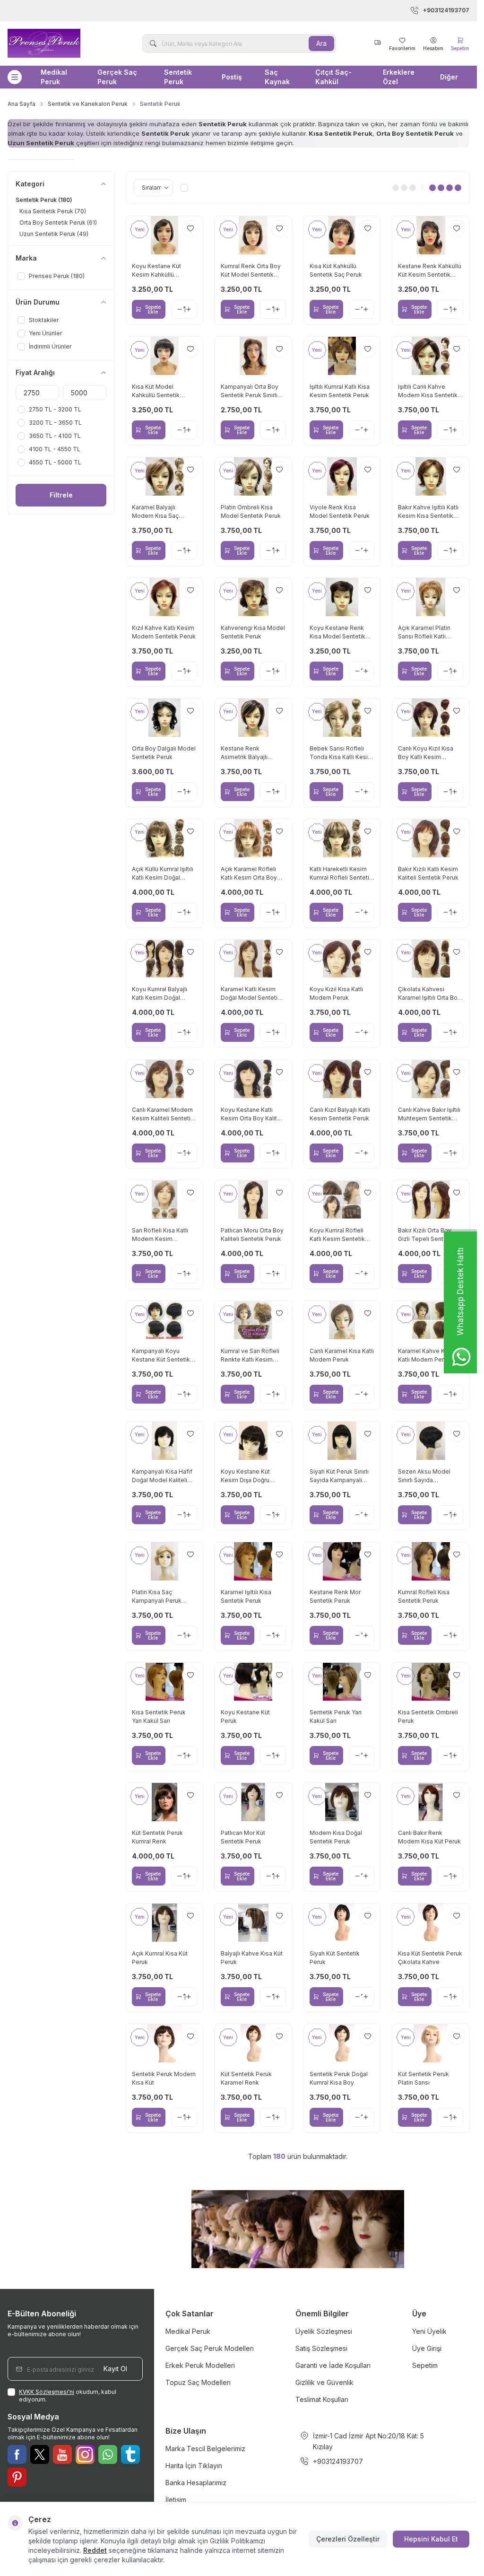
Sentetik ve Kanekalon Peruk (88, 104)
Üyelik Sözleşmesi (324, 2331)
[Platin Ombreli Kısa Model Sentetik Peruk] (253, 476)
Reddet (95, 2550)
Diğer (449, 77)
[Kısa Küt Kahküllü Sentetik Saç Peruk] (342, 235)
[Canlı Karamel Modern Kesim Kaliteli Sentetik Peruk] (164, 1079)
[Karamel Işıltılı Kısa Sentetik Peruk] (253, 1561)
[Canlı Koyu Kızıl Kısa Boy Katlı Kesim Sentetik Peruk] (431, 718)
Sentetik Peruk (178, 77)
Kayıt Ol (115, 2369)
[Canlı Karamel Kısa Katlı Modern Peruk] (342, 1320)
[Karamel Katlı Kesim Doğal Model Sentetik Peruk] (253, 959)
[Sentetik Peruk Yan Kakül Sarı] (342, 1682)
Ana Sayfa (22, 104)
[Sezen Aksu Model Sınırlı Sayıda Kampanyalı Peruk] (431, 1441)
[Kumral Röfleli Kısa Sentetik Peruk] (431, 1561)
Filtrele (61, 495)
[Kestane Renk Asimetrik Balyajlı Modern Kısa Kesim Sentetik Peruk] (253, 718)
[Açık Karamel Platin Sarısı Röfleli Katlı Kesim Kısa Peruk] (431, 597)
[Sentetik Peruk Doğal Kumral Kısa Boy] (342, 2043)
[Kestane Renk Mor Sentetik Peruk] (342, 1561)
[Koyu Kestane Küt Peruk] (253, 1682)
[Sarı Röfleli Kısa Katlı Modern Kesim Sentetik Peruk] (164, 1200)
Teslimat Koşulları (322, 2399)
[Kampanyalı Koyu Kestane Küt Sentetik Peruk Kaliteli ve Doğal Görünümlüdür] (164, 1320)
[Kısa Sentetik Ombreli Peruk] (431, 1682)
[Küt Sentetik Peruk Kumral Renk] (164, 1802)
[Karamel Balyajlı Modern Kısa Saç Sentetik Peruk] (164, 476)
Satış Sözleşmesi (321, 2348)
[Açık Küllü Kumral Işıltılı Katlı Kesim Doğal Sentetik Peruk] (164, 838)
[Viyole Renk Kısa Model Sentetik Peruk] (342, 476)
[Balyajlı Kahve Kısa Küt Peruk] (253, 1923)
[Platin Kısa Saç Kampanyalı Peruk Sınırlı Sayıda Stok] (164, 1561)
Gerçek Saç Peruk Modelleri (210, 2348)
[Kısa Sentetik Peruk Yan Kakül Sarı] (164, 1682)
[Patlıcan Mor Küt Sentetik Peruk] (253, 1802)
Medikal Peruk (54, 77)
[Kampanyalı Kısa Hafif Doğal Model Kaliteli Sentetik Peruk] (164, 1441)
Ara (321, 43)
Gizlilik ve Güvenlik (324, 2382)
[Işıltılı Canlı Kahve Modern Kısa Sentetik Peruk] (431, 356)
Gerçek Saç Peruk (117, 77)
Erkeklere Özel (399, 77)
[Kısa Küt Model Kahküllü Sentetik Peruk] (164, 356)
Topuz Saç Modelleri (198, 2382)
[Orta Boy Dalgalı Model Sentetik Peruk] (164, 718)
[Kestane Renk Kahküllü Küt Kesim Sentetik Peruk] (431, 235)
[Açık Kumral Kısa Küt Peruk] (164, 1923)
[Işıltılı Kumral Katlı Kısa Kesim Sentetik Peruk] (342, 356)
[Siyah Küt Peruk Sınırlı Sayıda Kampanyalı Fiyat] (342, 1441)
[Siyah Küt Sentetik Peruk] (342, 1923)
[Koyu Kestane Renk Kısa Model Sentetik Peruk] (342, 597)
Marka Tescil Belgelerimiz (205, 2449)
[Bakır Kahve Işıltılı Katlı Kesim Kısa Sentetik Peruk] (431, 476)
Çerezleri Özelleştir (348, 2539)
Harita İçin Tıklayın (194, 2466)
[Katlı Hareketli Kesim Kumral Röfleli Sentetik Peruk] (342, 838)
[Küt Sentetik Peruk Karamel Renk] (253, 2043)
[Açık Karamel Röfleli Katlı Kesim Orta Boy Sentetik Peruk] (253, 838)
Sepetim (425, 2365)
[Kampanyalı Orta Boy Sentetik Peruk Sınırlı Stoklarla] (253, 356)
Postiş (232, 77)
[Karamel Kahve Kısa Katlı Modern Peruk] (431, 1320)
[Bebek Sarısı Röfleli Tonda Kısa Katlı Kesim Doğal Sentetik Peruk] (342, 718)
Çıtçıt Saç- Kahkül (333, 77)
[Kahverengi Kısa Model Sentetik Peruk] (253, 597)
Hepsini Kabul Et (431, 2539)
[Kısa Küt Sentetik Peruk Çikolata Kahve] (431, 1923)
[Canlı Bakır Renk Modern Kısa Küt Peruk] (431, 1802)
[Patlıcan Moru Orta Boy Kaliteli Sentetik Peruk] (253, 1200)
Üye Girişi (427, 2348)
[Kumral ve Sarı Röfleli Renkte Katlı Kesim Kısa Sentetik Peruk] (253, 1320)
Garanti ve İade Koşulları (333, 2365)
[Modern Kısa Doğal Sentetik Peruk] (342, 1802)
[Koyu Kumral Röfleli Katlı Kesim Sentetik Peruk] (342, 1200)
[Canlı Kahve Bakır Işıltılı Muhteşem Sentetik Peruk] (431, 1079)
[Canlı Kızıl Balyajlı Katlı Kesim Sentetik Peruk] (342, 1079)
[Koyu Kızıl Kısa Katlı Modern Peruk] (342, 959)
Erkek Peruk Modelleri (200, 2365)
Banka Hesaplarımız (196, 2483)
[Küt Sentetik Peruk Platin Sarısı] (431, 2043)
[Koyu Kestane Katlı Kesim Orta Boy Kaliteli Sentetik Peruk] (253, 1079)
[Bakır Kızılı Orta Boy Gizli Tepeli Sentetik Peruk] (431, 1200)
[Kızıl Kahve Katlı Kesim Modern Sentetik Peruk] (164, 597)
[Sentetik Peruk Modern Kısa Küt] (164, 2043)
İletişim (176, 2500)
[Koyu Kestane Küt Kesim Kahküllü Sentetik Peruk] (164, 235)
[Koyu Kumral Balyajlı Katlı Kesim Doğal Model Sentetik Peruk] (164, 959)
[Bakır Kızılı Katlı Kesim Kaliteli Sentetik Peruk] (431, 838)
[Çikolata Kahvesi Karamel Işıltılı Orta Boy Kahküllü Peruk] (431, 959)
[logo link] (56, 43)
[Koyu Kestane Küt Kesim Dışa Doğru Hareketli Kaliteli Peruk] (253, 1441)
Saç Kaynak (277, 77)
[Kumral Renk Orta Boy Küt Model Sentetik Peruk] (253, 235)
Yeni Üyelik (429, 2331)
